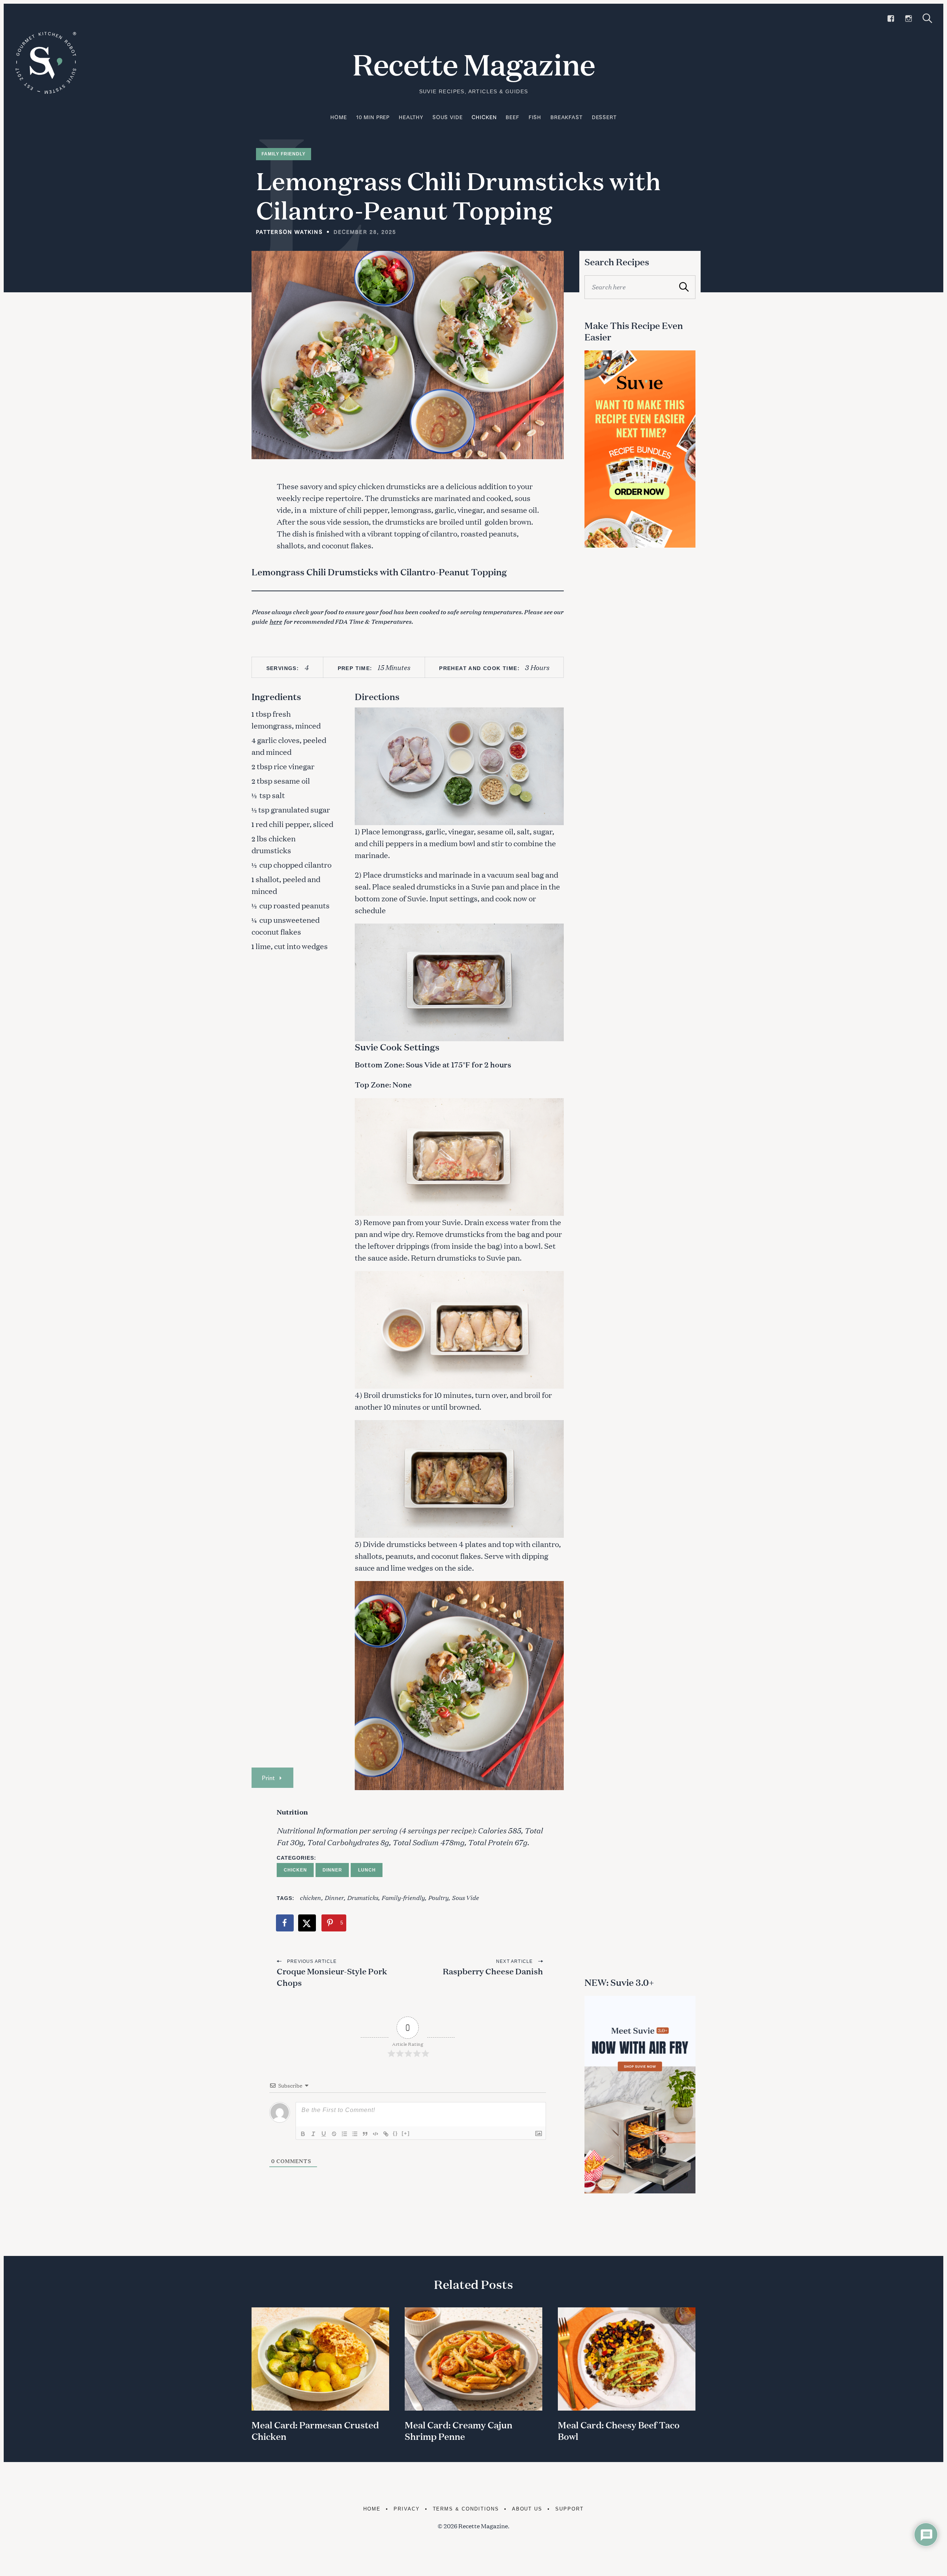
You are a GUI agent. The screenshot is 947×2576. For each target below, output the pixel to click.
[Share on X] (307, 1923)
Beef (512, 117)
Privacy (407, 2509)
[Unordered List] (355, 2134)
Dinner (332, 1870)
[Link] (386, 2134)
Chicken (484, 117)
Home (338, 117)
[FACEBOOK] (891, 19)
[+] (406, 2133)
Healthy (411, 117)
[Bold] (303, 2134)
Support (569, 2509)
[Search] (927, 18)
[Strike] (334, 2134)
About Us (527, 2509)
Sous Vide (448, 117)
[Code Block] (375, 2134)
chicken (310, 1897)
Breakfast (567, 117)
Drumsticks (363, 1897)
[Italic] (313, 2134)
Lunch (367, 1870)
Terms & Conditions (466, 2509)
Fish (535, 117)
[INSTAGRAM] (909, 19)
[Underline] (324, 2134)
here (276, 621)
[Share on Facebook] (285, 1923)
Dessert (604, 117)
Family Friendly (284, 154)
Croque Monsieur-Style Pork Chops (332, 1977)
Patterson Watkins (289, 232)
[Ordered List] (344, 2134)
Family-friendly (403, 1897)
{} (395, 2133)
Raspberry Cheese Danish (493, 1971)
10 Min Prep (373, 117)
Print (268, 1778)
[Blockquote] (365, 2134)
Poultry (438, 1897)
